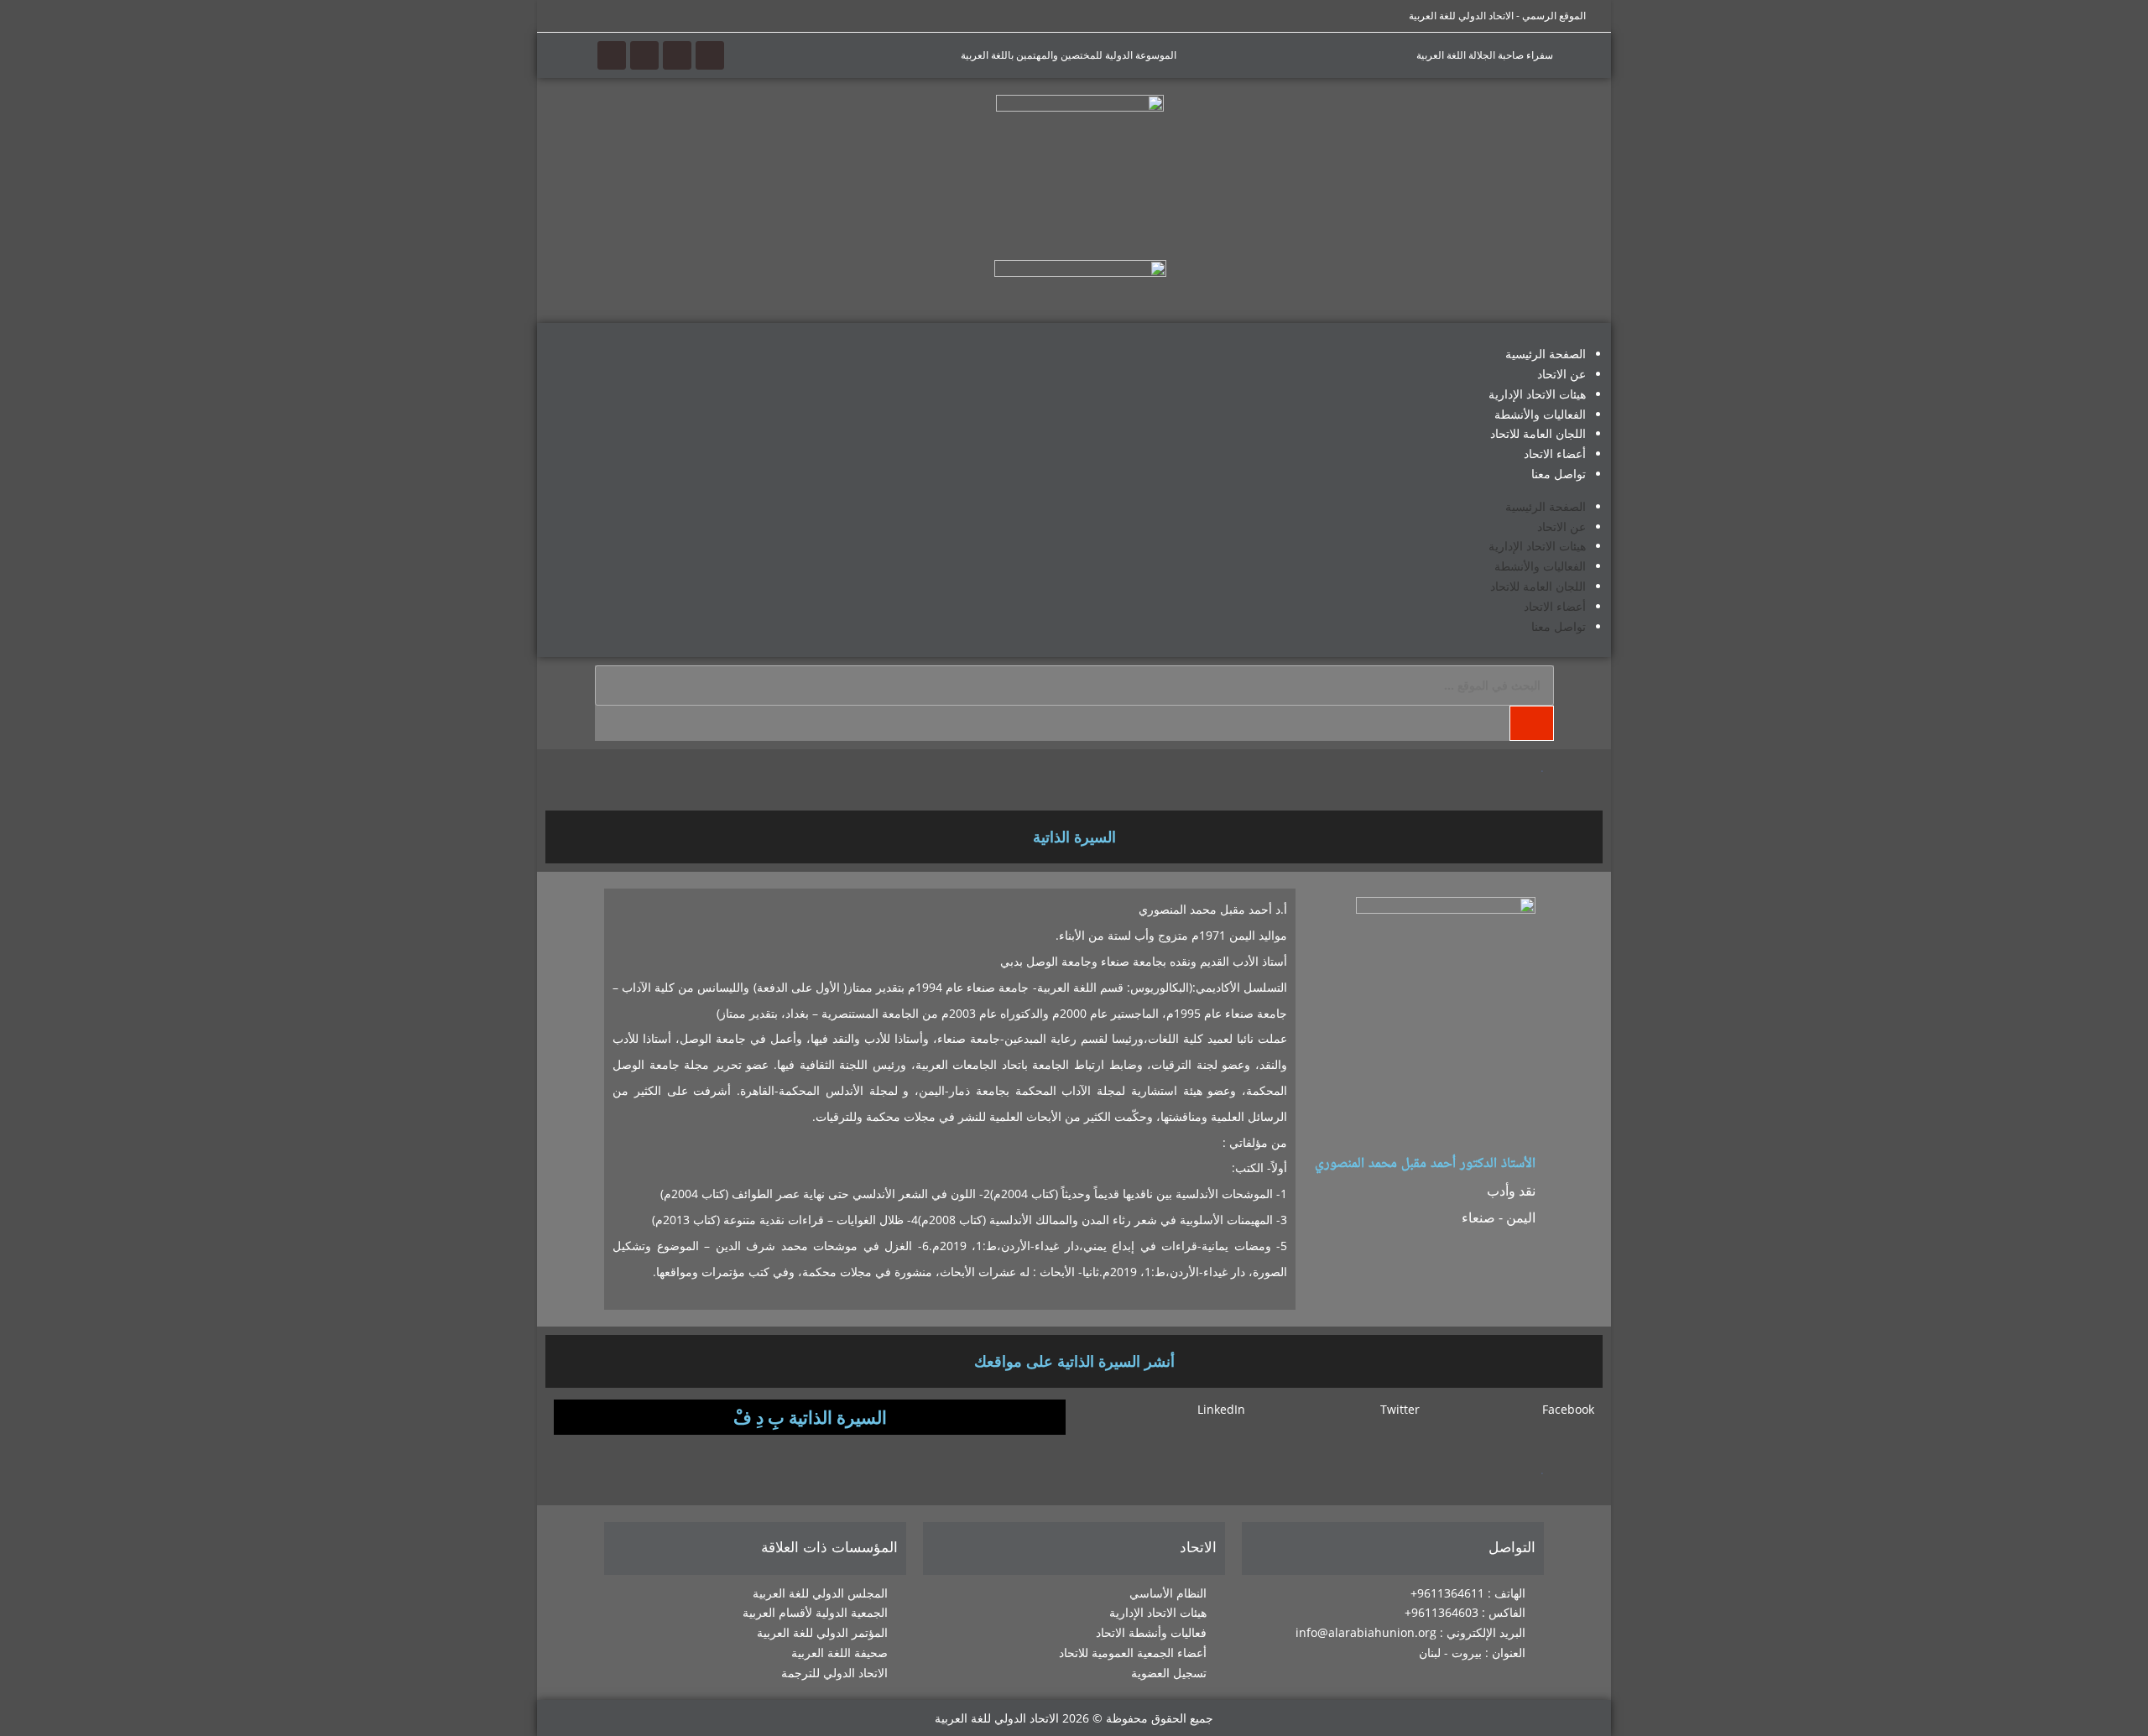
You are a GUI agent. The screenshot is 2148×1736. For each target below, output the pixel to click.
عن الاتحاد (1561, 374)
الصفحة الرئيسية (1546, 354)
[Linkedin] (612, 55)
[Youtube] (644, 55)
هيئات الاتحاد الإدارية (1537, 394)
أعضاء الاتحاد (1555, 454)
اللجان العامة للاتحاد (1538, 433)
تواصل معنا (1559, 474)
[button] (1513, 1410)
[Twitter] (677, 55)
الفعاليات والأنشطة (1540, 414)
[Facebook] (710, 55)
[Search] (1531, 723)
